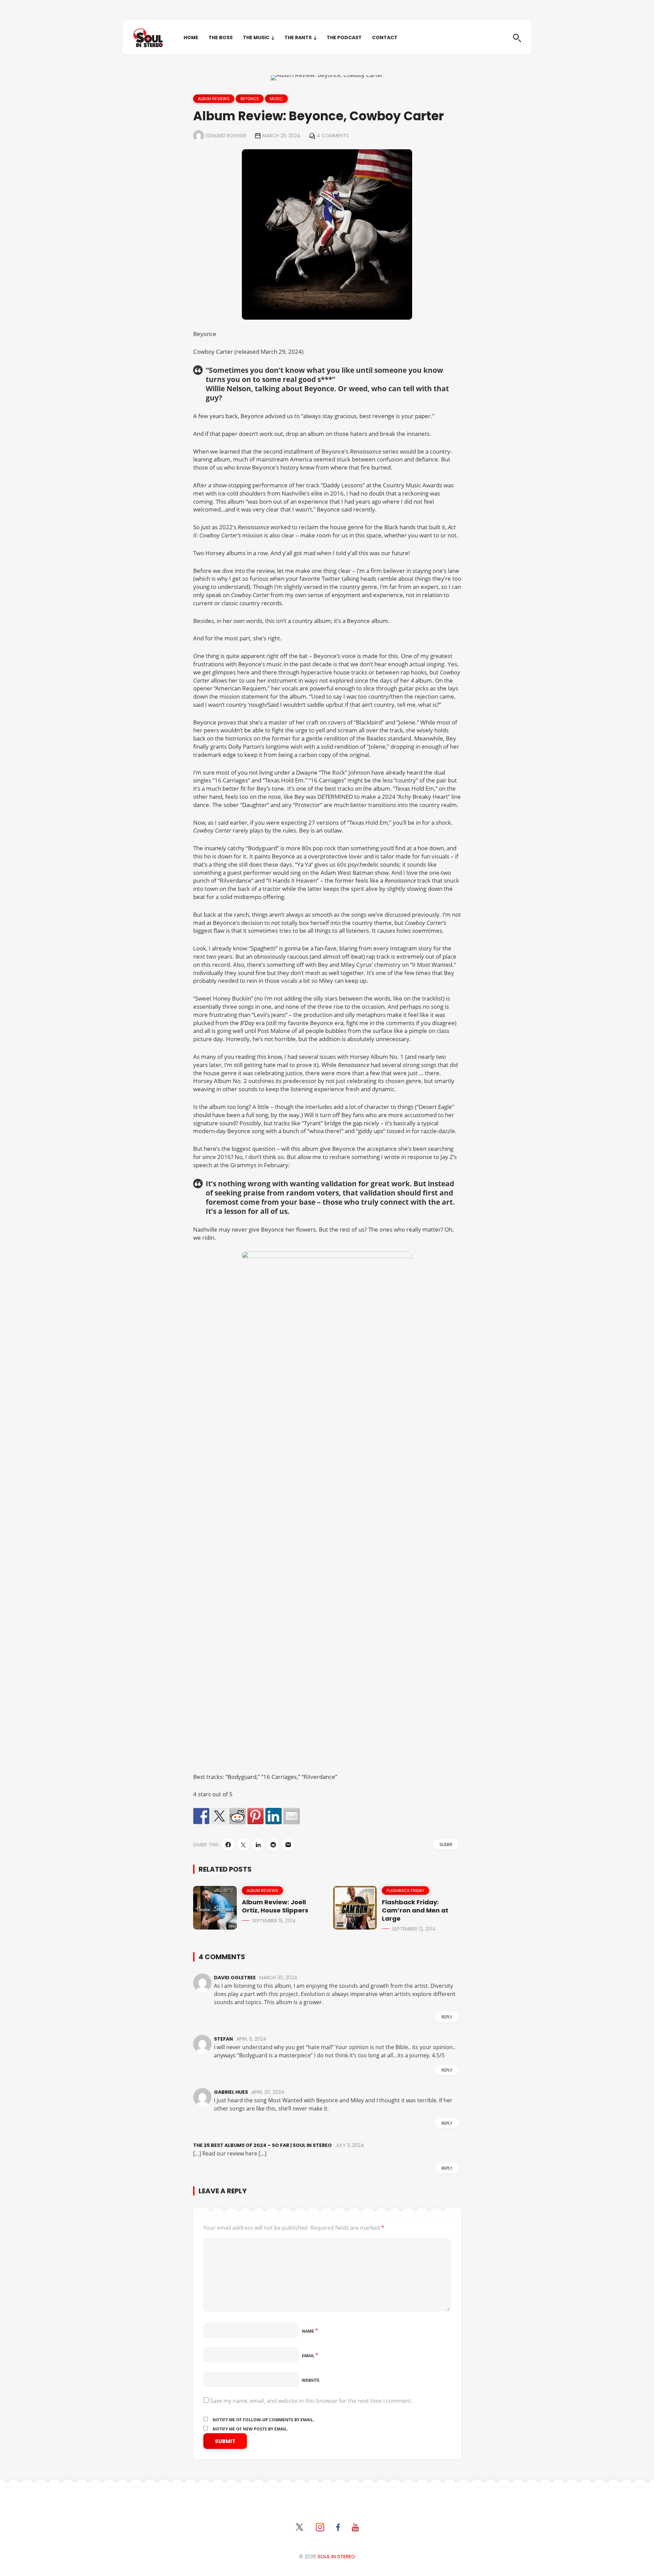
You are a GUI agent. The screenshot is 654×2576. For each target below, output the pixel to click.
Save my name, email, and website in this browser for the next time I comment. (311, 2401)
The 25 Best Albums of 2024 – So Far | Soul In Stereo (262, 2145)
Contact (385, 37)
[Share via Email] (288, 1845)
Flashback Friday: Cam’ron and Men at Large (415, 1910)
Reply (447, 2017)
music (276, 99)
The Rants (298, 37)
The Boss (221, 37)
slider (446, 1845)
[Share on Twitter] (219, 1816)
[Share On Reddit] (273, 1845)
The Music (256, 37)
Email (310, 2356)
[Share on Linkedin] (274, 1816)
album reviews (214, 99)
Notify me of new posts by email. (250, 2429)
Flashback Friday (406, 1891)
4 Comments (333, 136)
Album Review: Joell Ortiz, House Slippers (275, 1906)
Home (191, 37)
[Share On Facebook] (228, 1845)
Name (310, 2331)
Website (311, 2380)
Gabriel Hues (231, 2092)
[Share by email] (292, 1816)
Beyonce (250, 99)
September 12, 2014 (414, 1929)
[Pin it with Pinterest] (255, 1816)
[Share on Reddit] (237, 1816)
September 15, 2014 (274, 1921)
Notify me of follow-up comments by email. (263, 2420)
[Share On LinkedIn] (258, 1845)
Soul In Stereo (336, 2556)
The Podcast (344, 37)
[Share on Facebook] (201, 1816)
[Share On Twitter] (243, 1845)
